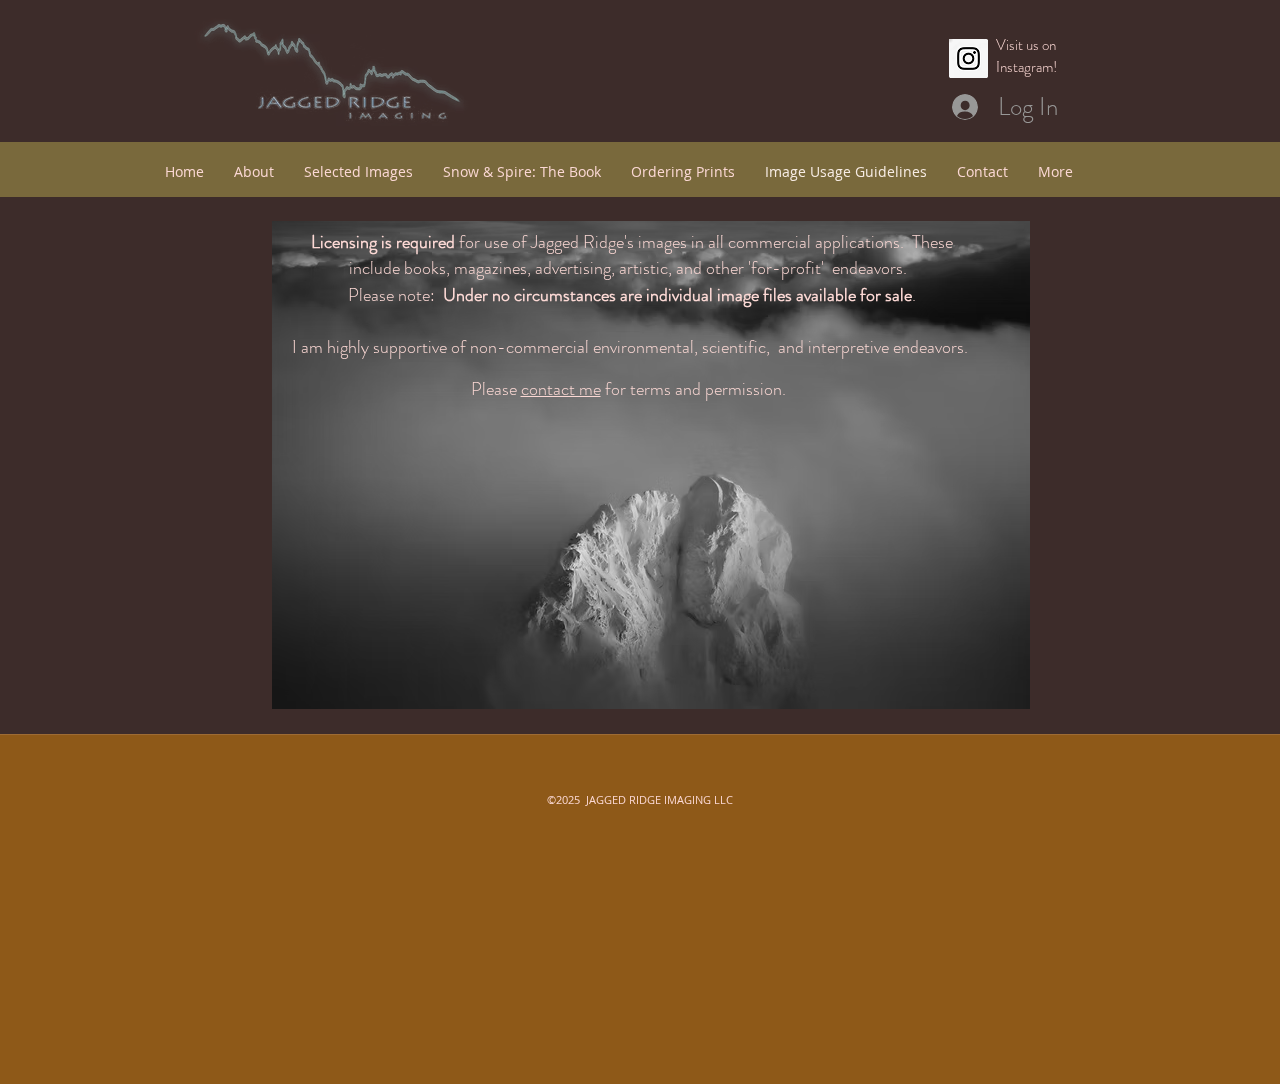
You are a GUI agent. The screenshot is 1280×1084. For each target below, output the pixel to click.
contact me (561, 389)
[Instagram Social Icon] (968, 58)
